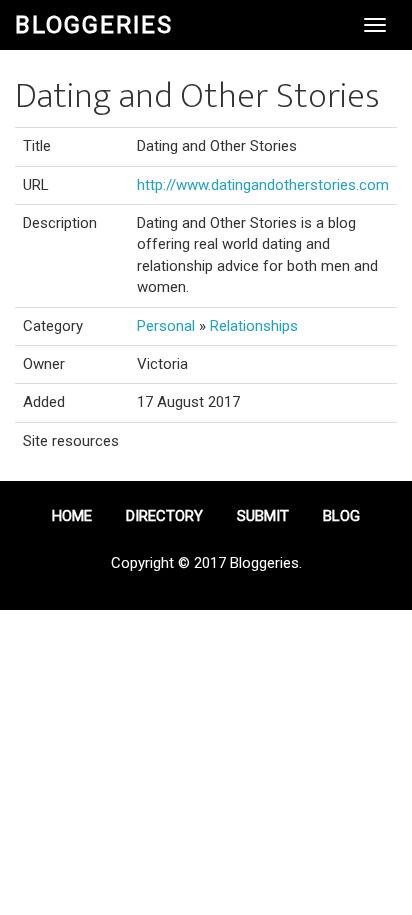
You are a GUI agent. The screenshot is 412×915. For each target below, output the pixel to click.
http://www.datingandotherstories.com (263, 185)
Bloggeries (94, 25)
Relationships (254, 326)
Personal (166, 326)
